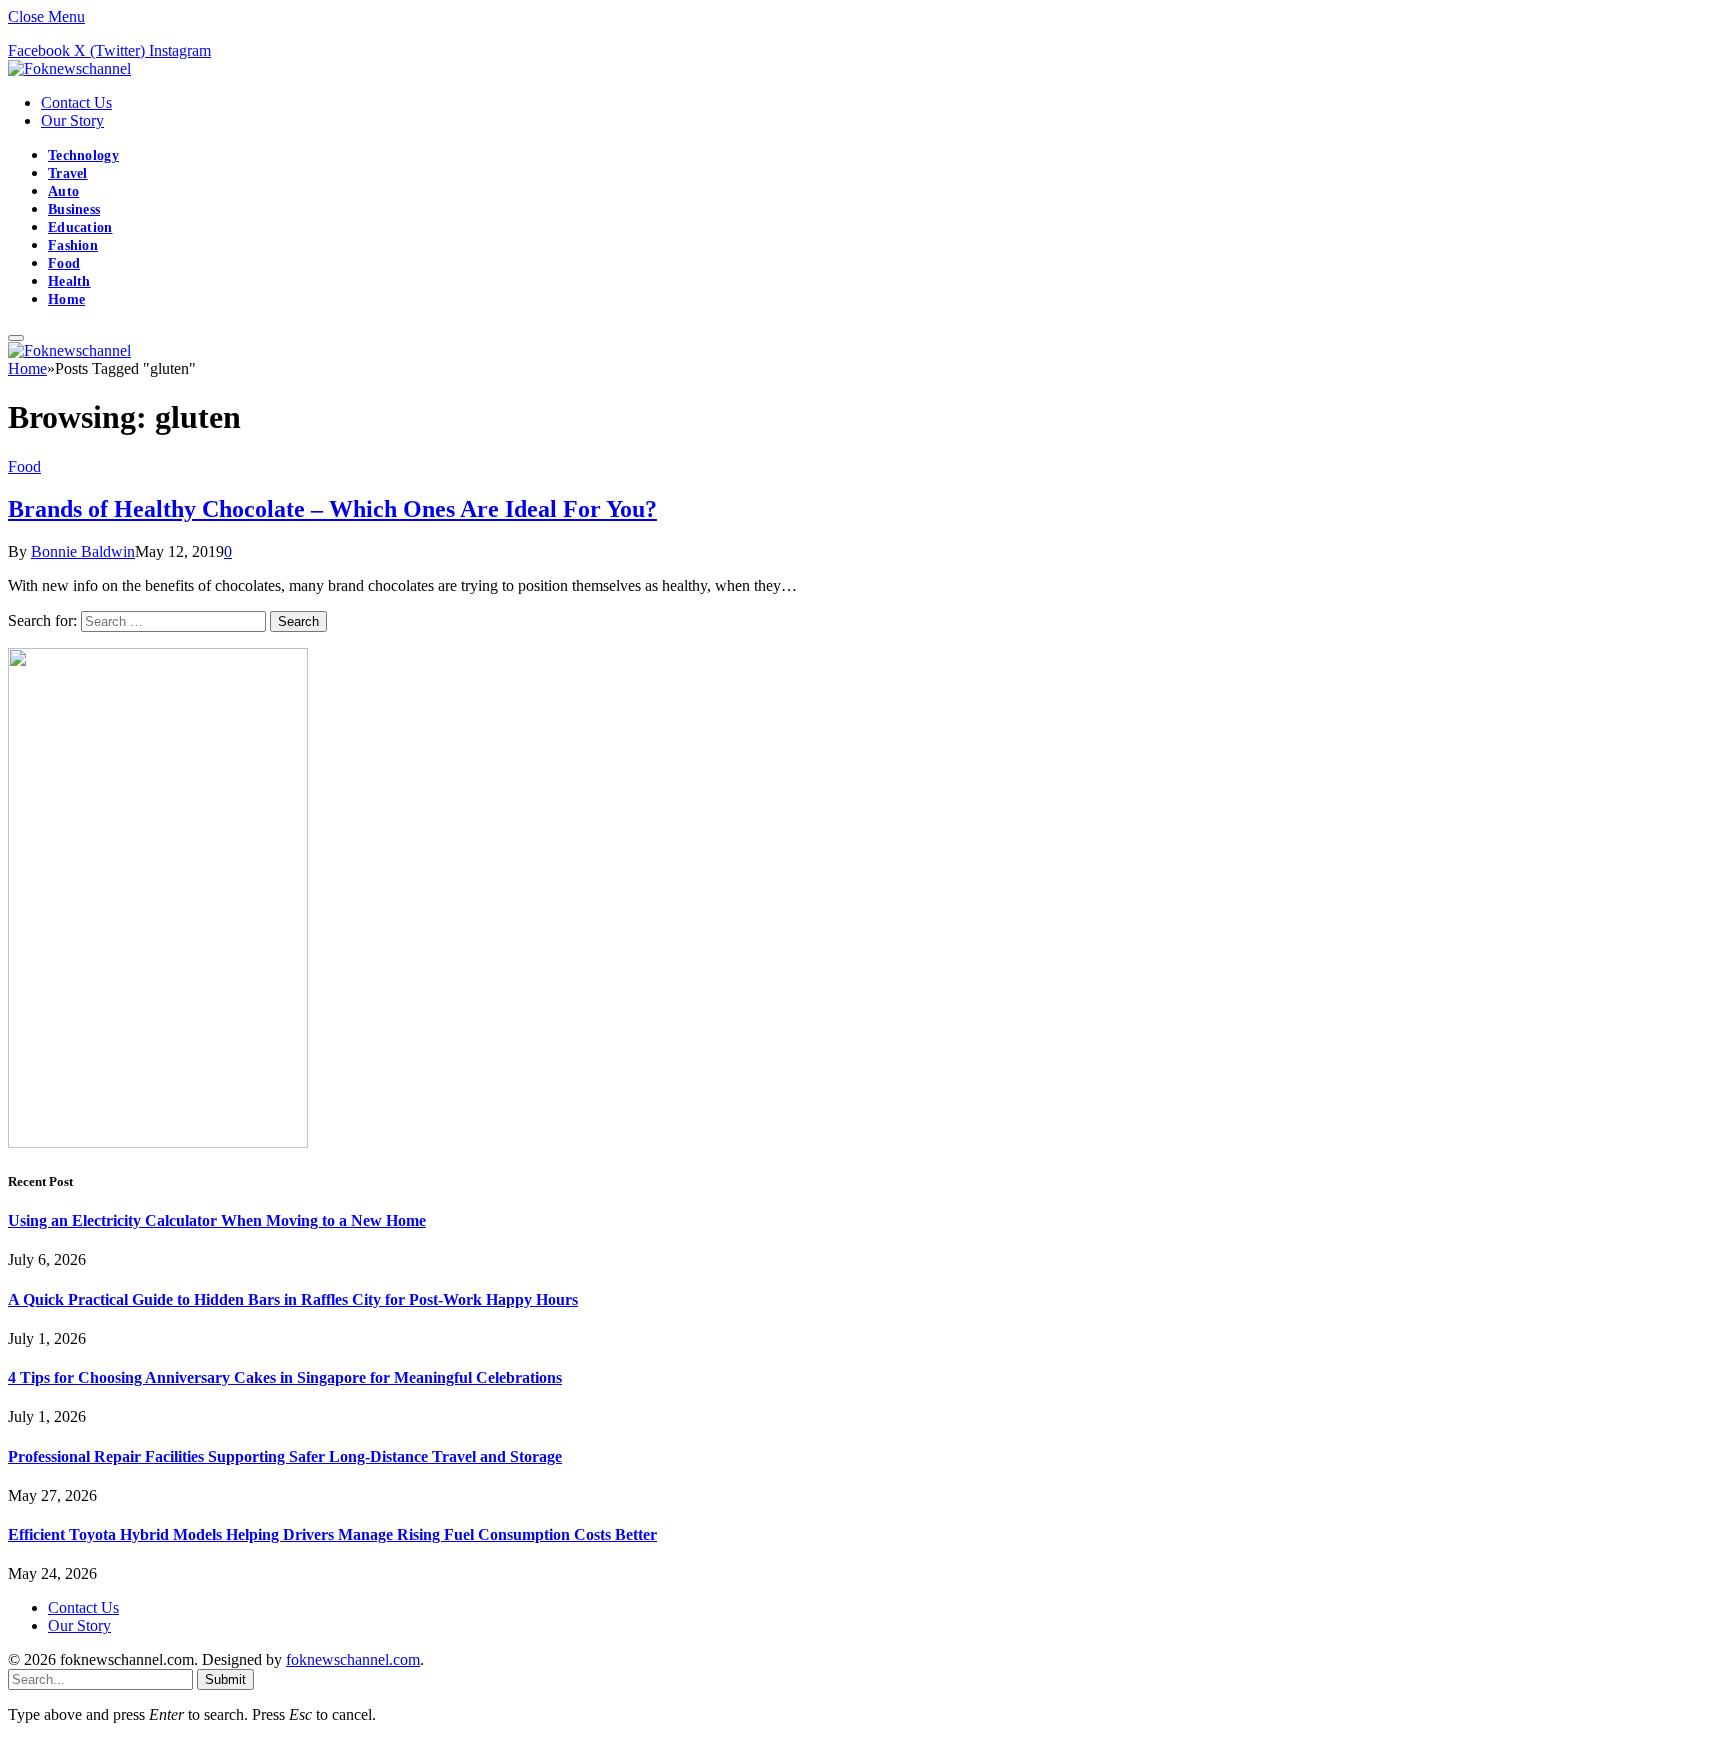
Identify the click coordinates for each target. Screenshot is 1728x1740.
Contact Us (76, 102)
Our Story (72, 120)
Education (80, 227)
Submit (225, 1679)
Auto (63, 191)
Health (69, 281)
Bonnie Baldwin (83, 551)
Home (66, 299)
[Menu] (16, 338)
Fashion (73, 245)
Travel (68, 173)
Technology (83, 155)
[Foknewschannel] (69, 68)
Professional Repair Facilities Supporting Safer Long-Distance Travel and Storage (285, 1456)
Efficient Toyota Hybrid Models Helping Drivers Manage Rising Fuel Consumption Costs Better (332, 1534)
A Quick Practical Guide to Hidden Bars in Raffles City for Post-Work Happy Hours (293, 1299)
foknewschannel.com (353, 1659)
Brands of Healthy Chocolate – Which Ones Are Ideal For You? (332, 509)
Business (74, 209)
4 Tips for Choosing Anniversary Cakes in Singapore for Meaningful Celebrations (285, 1377)
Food (64, 263)
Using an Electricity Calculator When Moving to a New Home (217, 1220)
